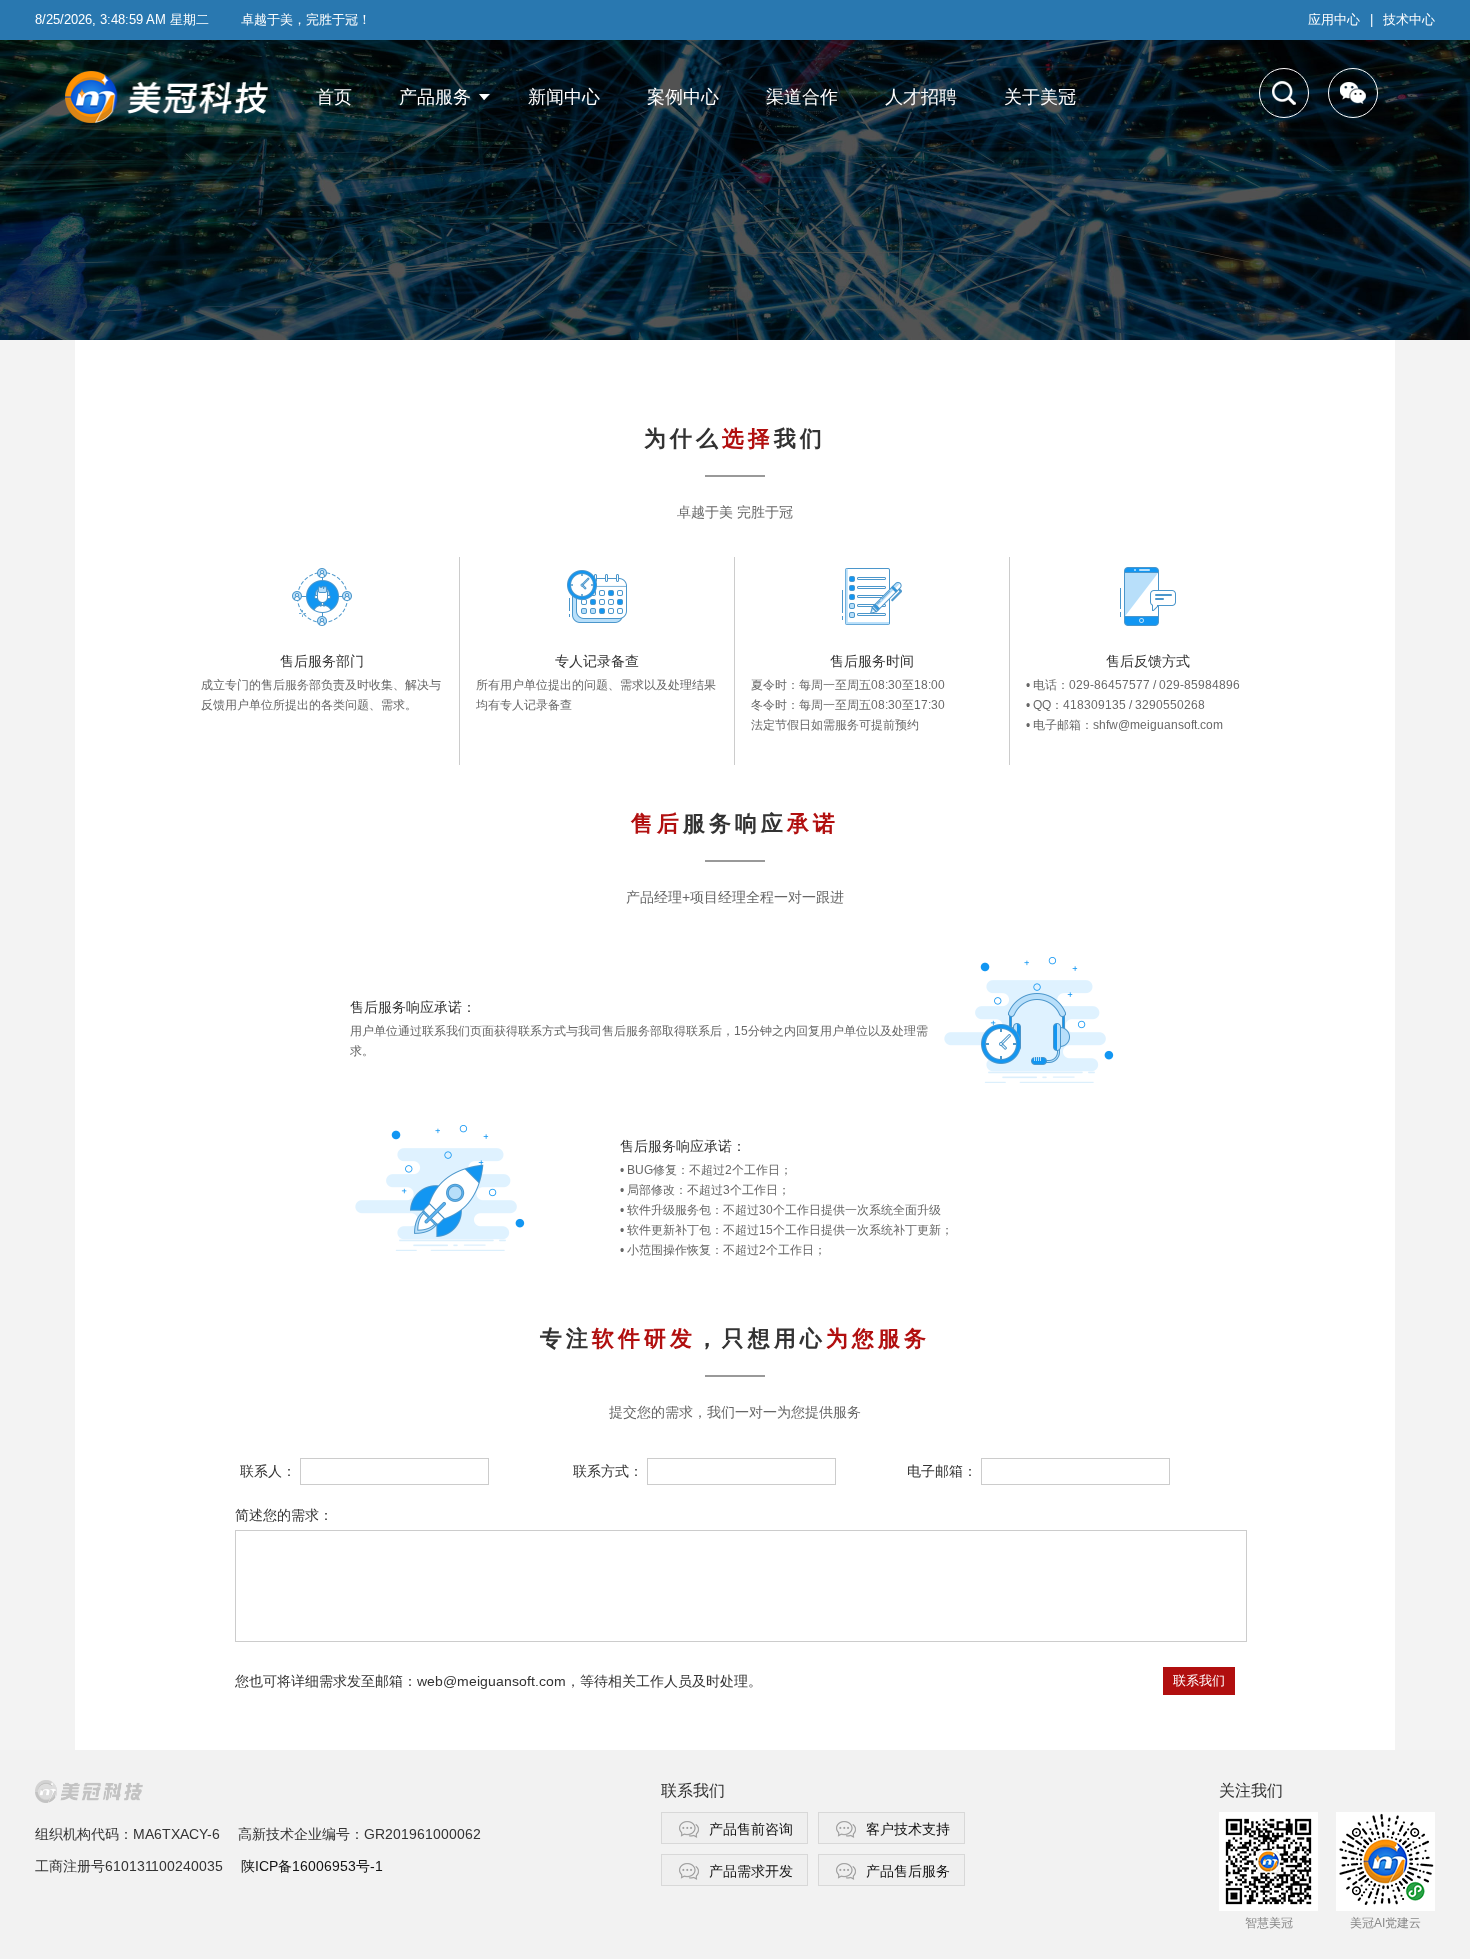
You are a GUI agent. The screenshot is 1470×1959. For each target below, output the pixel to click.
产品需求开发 (751, 1871)
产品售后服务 (908, 1871)
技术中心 (1409, 19)
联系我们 (1199, 1680)
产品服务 (435, 97)
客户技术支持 (908, 1829)
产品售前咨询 (751, 1829)
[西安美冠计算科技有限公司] (172, 97)
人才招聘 (921, 97)
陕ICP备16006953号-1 (312, 1866)
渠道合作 (802, 97)
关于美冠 (1040, 97)
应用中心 (1334, 19)
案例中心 (683, 97)
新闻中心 (564, 97)
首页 (334, 97)
